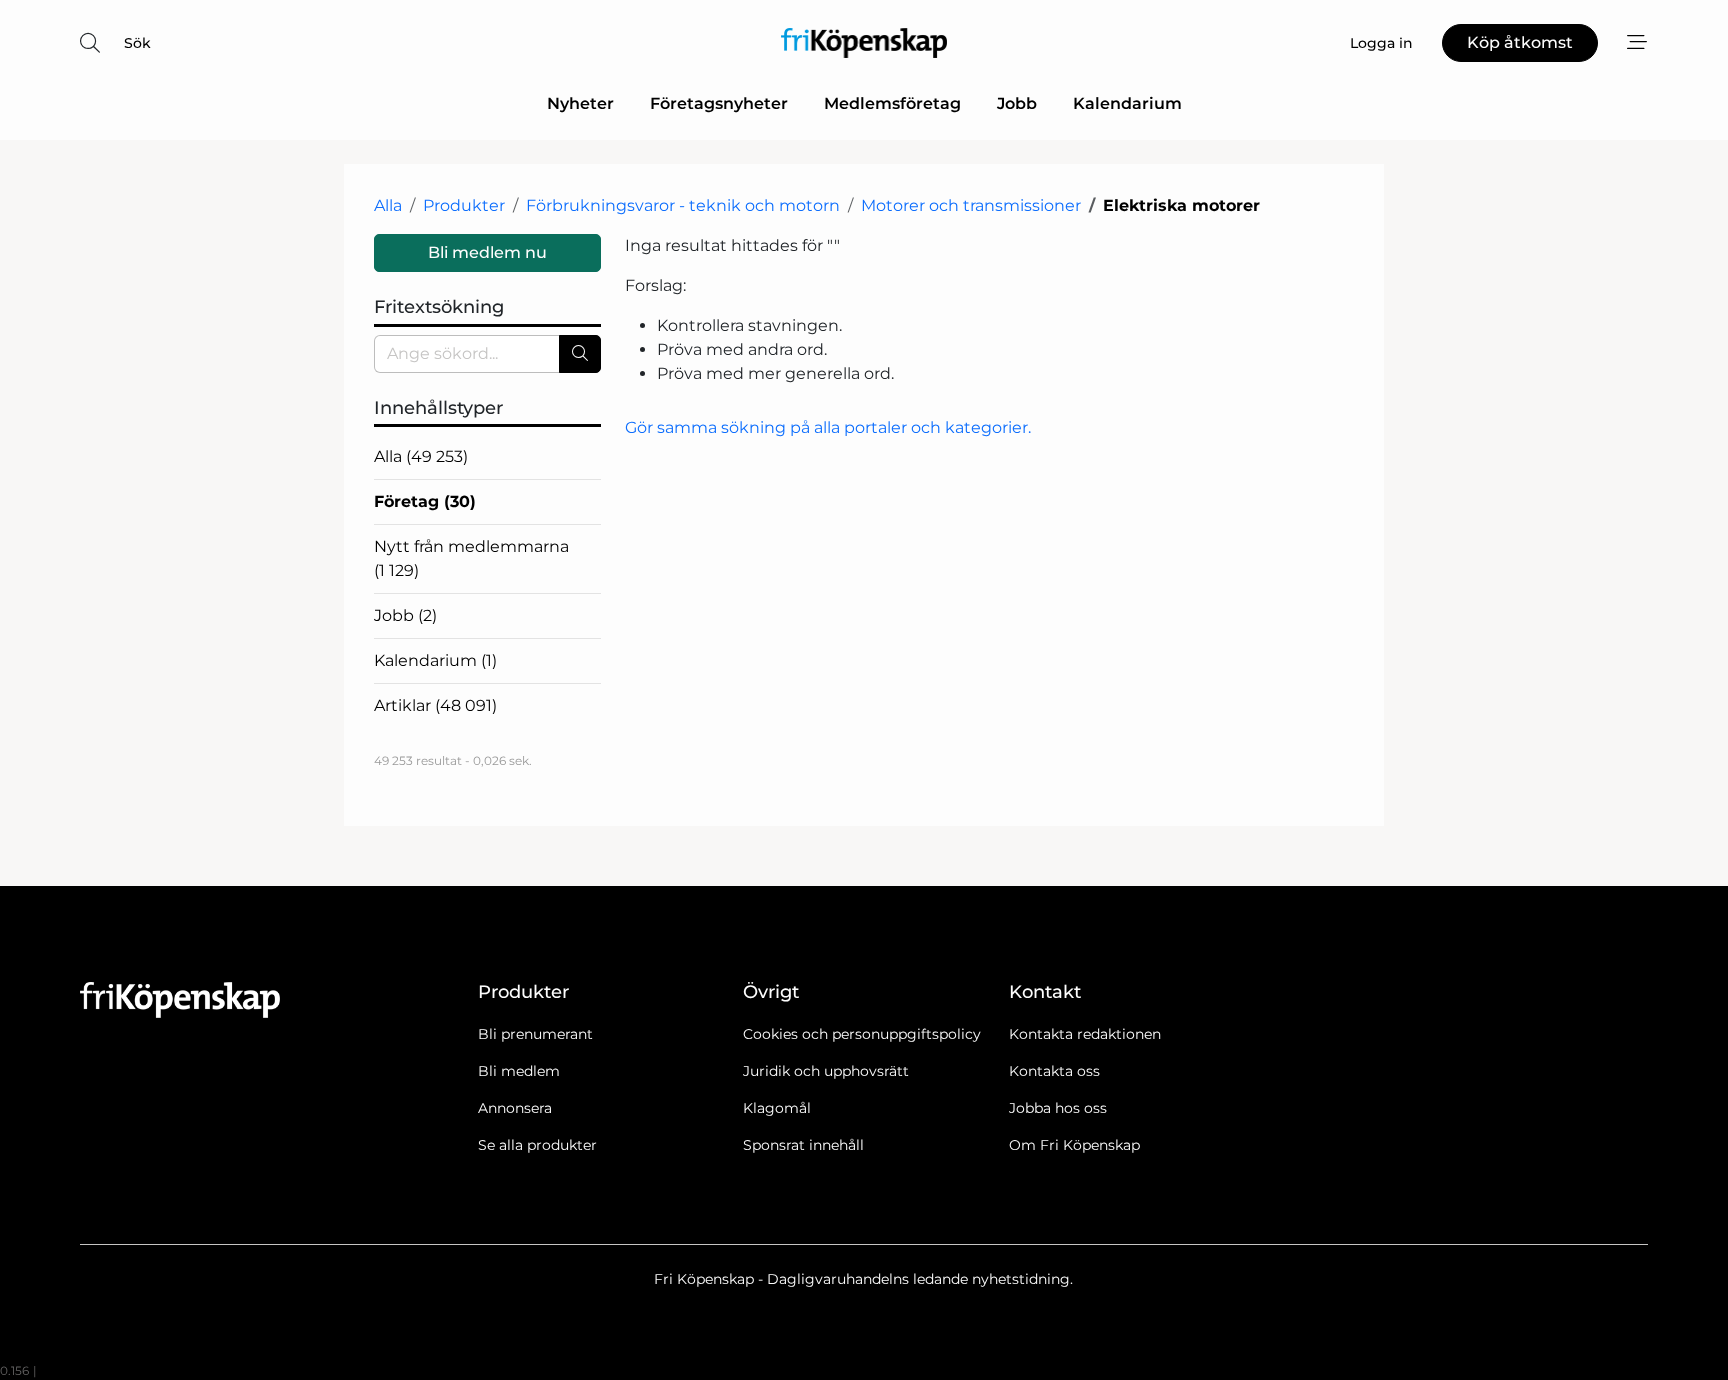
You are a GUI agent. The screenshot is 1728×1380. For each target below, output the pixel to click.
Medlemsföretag (892, 103)
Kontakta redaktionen (1085, 1034)
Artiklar (435, 705)
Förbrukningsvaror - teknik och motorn (683, 205)
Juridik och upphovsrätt (826, 1071)
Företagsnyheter (719, 103)
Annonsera (515, 1108)
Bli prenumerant (535, 1034)
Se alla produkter (537, 1145)
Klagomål (777, 1108)
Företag (425, 501)
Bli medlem (519, 1071)
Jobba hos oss (1058, 1108)
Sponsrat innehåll (803, 1145)
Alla (388, 205)
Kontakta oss (1054, 1071)
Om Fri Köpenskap (1074, 1145)
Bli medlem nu (487, 252)
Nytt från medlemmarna (471, 558)
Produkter (464, 205)
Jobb (1017, 103)
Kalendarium (1127, 103)
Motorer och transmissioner (971, 205)
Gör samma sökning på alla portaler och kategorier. (828, 427)
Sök (137, 43)
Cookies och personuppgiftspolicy (862, 1034)
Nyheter (580, 103)
